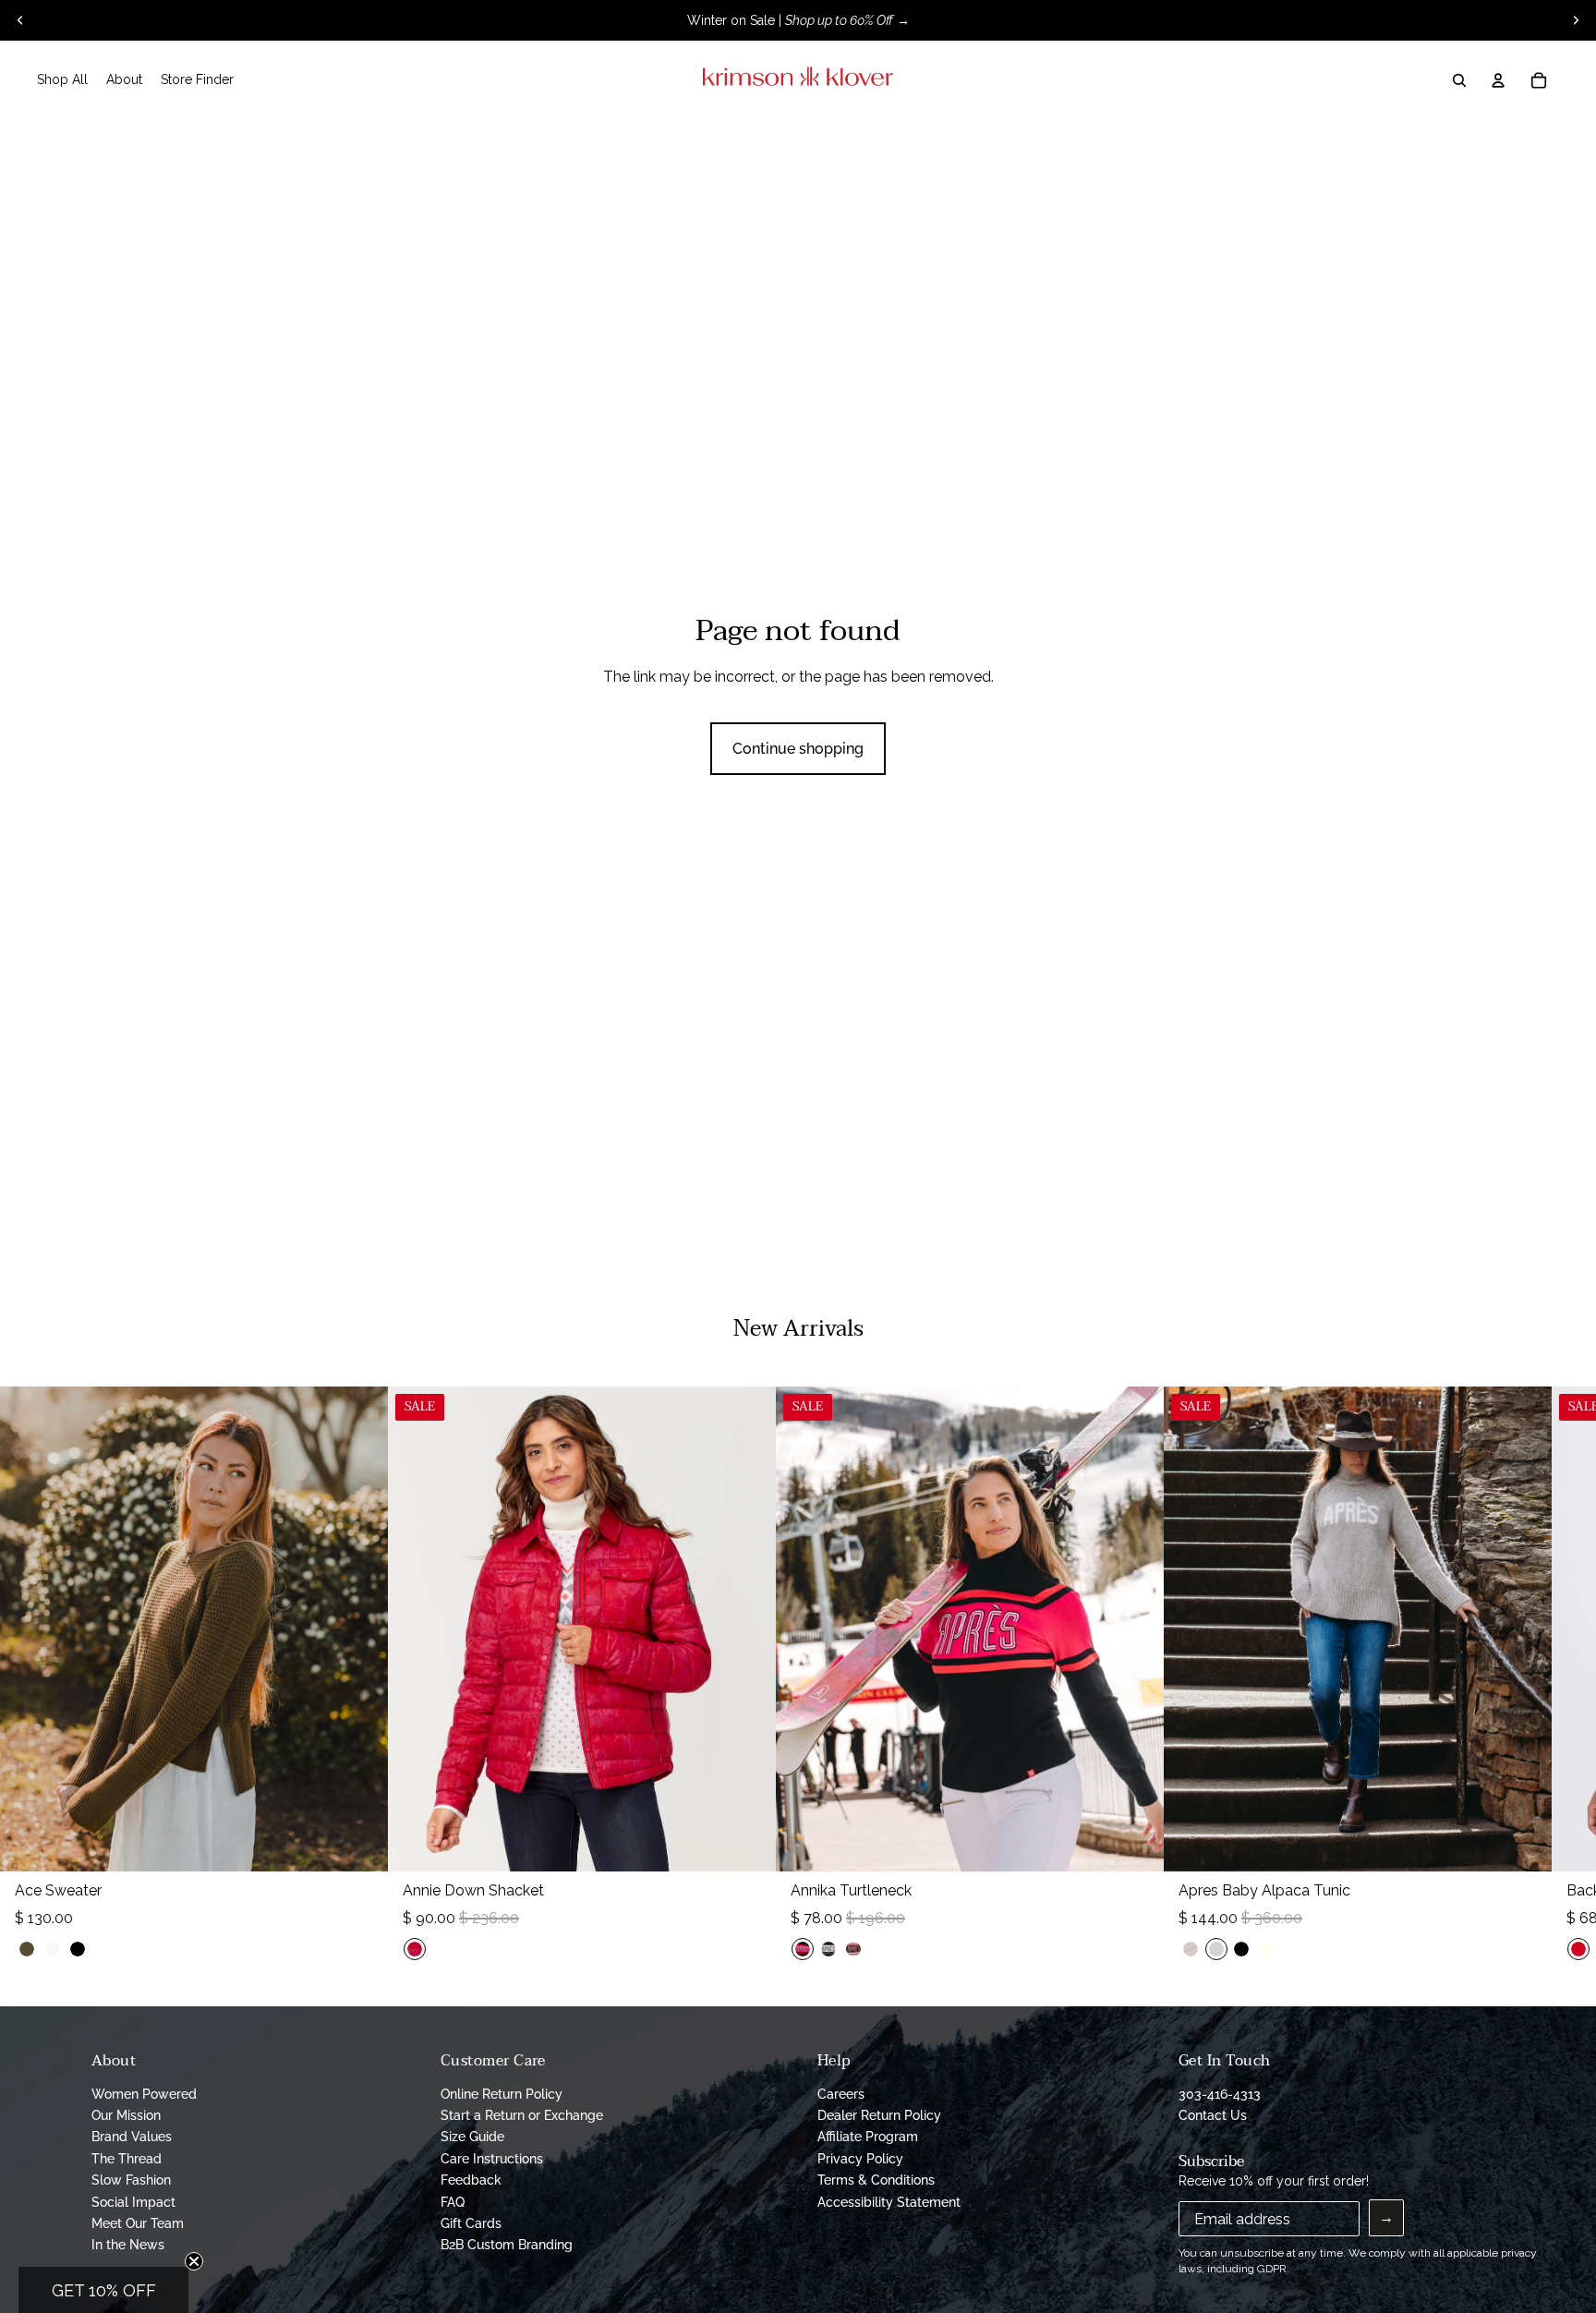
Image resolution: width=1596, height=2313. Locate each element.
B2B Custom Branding (507, 2245)
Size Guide (472, 2137)
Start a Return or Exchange (522, 2115)
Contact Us (1213, 2115)
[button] (103, 2290)
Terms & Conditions (876, 2180)
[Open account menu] (1498, 80)
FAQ (453, 2202)
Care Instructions (492, 2159)
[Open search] (1459, 80)
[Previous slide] (20, 20)
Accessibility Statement (889, 2202)
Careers (841, 2094)
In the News (128, 2245)
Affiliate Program (868, 2137)
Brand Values (132, 2137)
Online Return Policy (502, 2094)
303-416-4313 (1220, 2094)
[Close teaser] (194, 2261)
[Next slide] (1576, 20)
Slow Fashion (131, 2180)
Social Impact (133, 2202)
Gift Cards (471, 2223)
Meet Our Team (138, 2223)
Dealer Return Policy (879, 2115)
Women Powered (144, 2094)
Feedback (471, 2180)
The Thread (127, 2159)
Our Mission (126, 2115)
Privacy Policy (860, 2159)
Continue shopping (798, 749)
